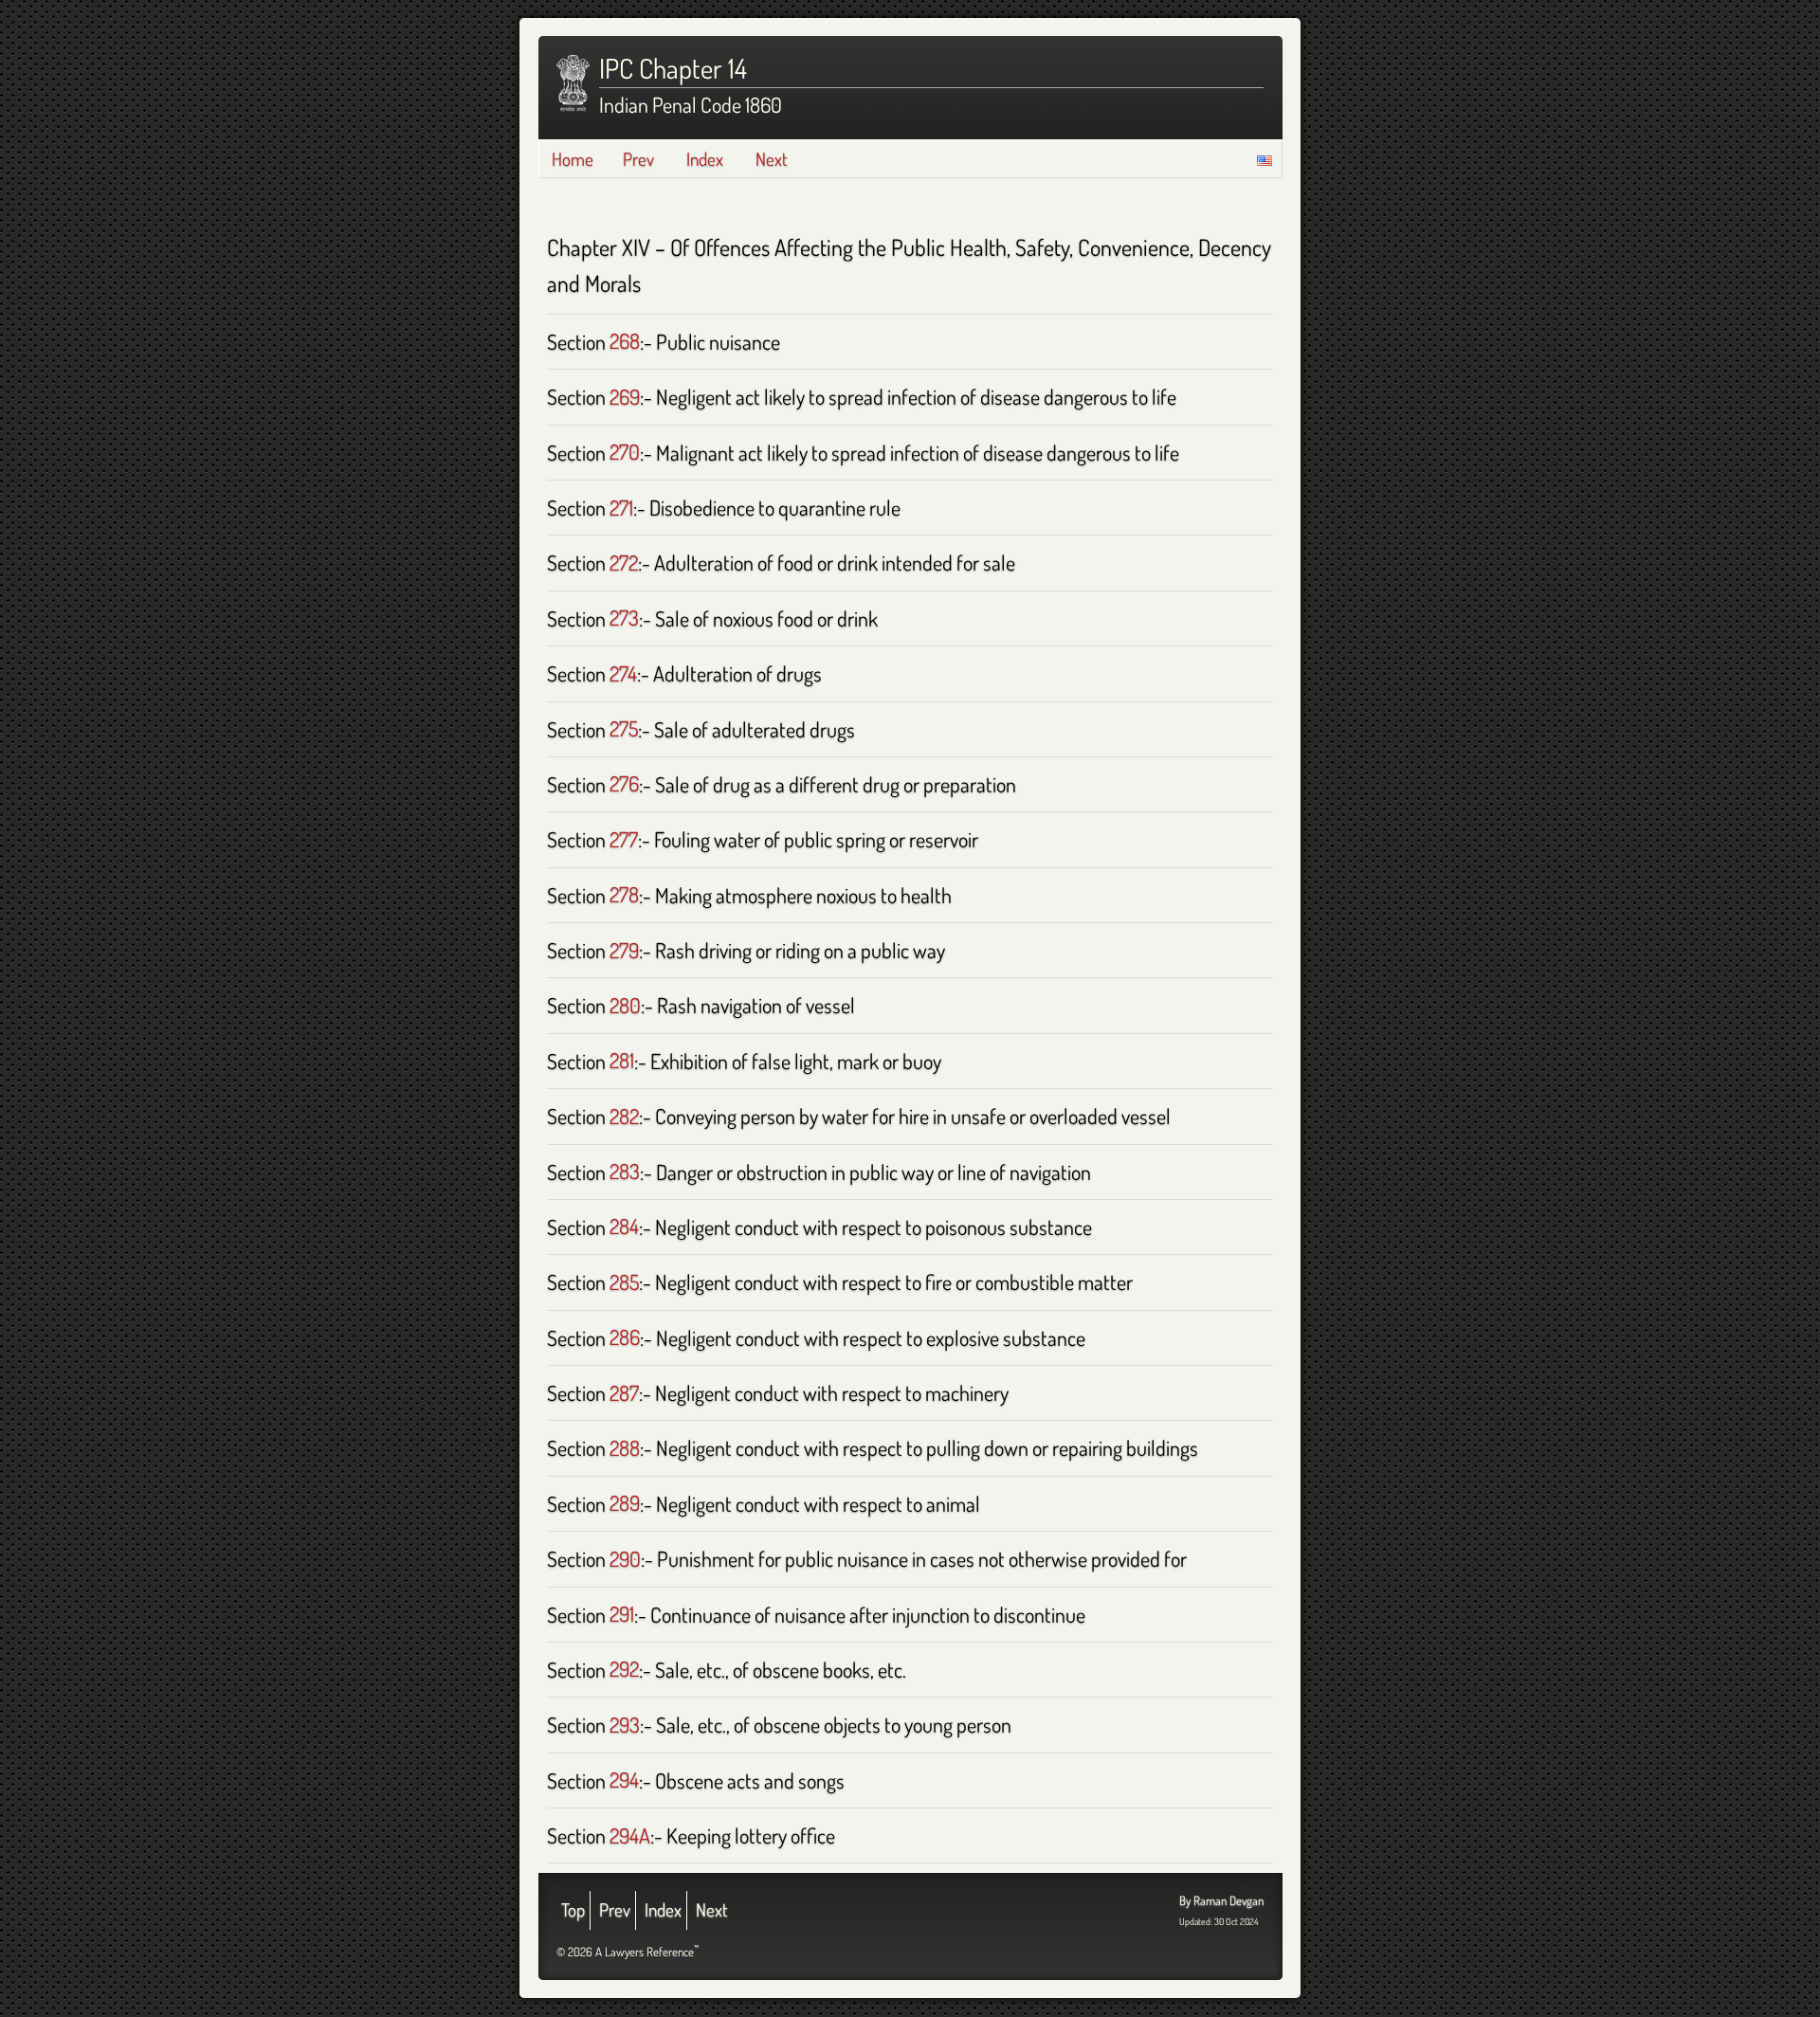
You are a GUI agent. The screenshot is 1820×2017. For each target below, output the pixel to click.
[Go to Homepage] (573, 83)
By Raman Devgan (1221, 1900)
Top (573, 1909)
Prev (638, 159)
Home (573, 159)
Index (705, 159)
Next (772, 159)
